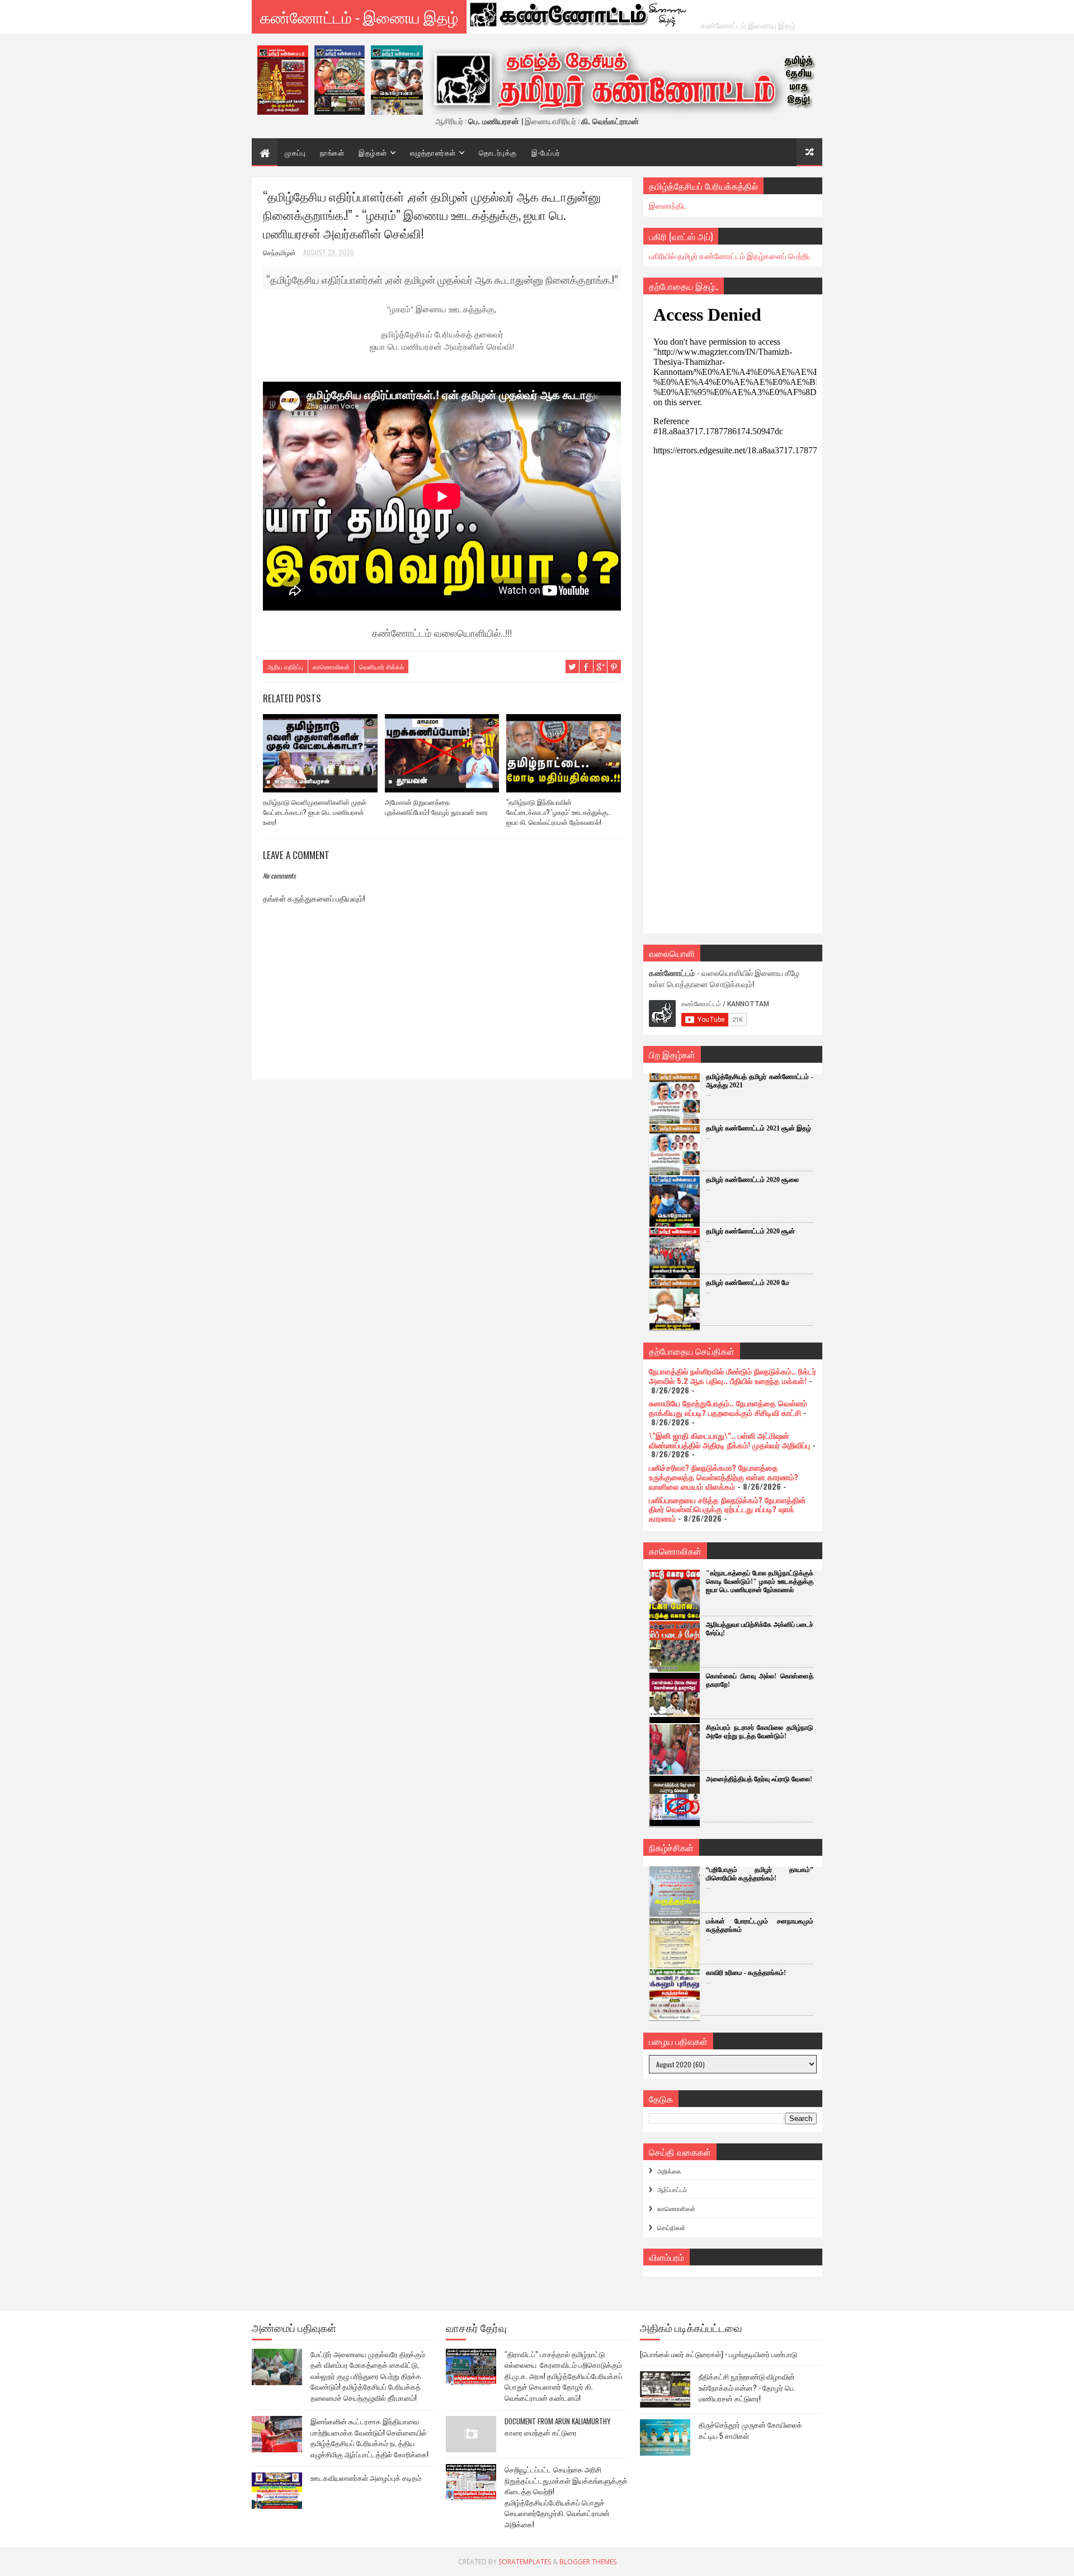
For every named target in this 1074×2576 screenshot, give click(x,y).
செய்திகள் (671, 2227)
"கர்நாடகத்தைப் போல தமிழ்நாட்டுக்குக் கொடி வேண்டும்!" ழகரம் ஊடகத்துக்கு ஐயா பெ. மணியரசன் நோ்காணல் (760, 1582)
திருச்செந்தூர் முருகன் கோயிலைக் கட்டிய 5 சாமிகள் (750, 2430)
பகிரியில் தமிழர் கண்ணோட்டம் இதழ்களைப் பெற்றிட (731, 255)
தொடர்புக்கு (498, 152)
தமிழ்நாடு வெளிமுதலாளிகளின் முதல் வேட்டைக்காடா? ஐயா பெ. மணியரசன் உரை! (315, 812)
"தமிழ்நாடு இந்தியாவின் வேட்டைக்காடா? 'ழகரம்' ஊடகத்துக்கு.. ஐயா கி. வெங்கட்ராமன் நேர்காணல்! (559, 812)
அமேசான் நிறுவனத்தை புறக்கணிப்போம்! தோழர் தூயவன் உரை (436, 807)
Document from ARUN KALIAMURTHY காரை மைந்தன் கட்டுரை (558, 2427)
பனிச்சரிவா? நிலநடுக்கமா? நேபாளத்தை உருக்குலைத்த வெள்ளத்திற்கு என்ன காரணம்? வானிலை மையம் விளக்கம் (724, 1477)
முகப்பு (295, 152)
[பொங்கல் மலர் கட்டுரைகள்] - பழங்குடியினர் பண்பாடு (719, 2354)
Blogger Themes (588, 2562)
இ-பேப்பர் (546, 152)
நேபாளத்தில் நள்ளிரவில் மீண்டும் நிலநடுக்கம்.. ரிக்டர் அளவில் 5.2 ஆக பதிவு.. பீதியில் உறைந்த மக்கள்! (733, 1376)
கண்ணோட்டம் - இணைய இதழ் (359, 17)
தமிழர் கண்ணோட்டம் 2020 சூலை (752, 1180)
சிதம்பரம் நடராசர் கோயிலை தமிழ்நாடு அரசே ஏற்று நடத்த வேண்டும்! (760, 1732)
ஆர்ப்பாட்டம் (672, 2189)
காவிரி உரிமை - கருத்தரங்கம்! (746, 1973)
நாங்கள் (332, 152)
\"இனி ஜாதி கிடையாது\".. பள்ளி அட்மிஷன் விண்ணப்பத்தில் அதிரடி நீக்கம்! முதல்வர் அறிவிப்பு (729, 1440)
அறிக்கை (669, 2171)
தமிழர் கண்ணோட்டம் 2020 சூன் (750, 1231)
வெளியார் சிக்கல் (381, 667)
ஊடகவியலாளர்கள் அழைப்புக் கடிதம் (366, 2478)
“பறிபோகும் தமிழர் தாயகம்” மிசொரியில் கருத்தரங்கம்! (760, 1874)
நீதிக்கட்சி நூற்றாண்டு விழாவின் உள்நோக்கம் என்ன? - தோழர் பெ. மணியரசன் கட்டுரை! (747, 2387)
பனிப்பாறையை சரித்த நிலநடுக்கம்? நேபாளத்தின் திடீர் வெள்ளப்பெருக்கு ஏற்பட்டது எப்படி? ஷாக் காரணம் (727, 1509)
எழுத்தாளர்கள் (433, 152)
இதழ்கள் (373, 152)
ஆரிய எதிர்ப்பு (285, 667)
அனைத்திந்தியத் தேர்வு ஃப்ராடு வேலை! (759, 1779)
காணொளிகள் (676, 2208)
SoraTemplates (525, 2562)
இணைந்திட (668, 205)
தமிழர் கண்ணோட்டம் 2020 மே (748, 1283)
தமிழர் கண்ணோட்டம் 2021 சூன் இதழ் (759, 1128)
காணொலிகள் (331, 667)
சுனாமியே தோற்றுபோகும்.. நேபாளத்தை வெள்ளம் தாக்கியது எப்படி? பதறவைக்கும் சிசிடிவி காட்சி (728, 1407)
